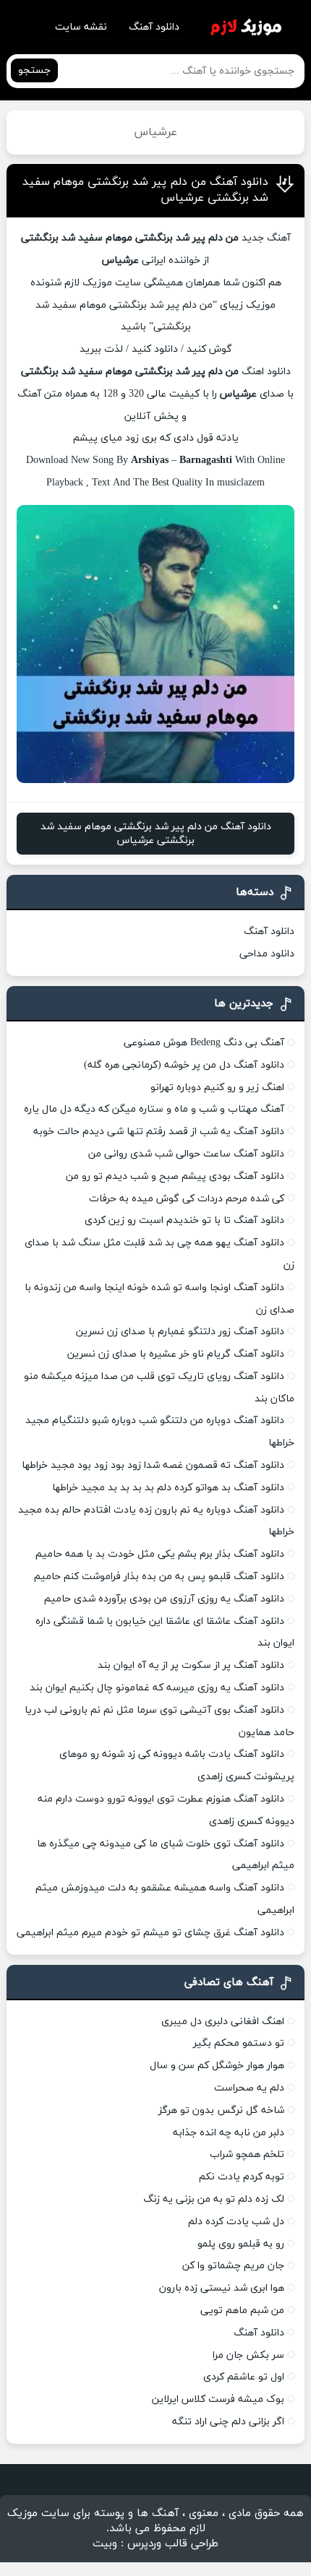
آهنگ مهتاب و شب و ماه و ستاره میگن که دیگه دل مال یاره (154, 1109)
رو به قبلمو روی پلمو (241, 2244)
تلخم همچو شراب (247, 2154)
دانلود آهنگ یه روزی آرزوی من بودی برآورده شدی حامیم (164, 1599)
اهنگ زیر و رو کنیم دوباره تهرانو (217, 1088)
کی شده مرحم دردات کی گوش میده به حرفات (187, 1199)
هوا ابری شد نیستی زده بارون (222, 2288)
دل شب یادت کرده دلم (236, 2222)
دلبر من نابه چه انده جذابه (229, 2133)
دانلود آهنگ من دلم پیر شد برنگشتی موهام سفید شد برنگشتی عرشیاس (156, 834)
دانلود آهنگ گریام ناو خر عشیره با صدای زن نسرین (176, 1354)
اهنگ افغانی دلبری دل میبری (223, 2022)
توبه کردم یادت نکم (242, 2177)
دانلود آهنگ (154, 27)
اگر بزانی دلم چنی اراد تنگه (228, 2422)
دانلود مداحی (267, 954)
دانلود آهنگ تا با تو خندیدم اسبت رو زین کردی (184, 1220)
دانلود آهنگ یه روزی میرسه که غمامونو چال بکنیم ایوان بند (157, 1688)
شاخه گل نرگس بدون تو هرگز (221, 2110)
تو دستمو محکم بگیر (239, 2043)
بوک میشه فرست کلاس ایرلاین (218, 2399)
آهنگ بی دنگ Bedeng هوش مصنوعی (204, 1043)
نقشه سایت (81, 27)
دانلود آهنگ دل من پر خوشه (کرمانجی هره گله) (184, 1065)
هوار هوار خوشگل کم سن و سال (217, 2066)
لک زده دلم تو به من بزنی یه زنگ (214, 2199)
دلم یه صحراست (249, 2088)
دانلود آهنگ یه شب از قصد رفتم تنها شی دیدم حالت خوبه (159, 1132)
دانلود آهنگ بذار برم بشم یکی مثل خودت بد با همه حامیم (160, 1554)
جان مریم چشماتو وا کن (233, 2266)
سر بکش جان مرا (248, 2355)
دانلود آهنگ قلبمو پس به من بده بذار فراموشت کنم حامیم (159, 1577)
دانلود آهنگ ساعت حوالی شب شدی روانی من (186, 1154)
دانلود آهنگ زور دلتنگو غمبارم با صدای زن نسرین (180, 1332)
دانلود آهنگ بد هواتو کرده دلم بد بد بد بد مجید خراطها (168, 1488)
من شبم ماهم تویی (242, 2311)
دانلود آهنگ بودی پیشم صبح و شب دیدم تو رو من (175, 1176)
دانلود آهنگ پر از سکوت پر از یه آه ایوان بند (191, 1665)
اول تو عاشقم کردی (244, 2377)
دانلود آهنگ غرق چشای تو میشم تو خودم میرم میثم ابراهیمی (150, 1933)
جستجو (34, 70)
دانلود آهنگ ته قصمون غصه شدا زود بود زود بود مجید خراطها (153, 1465)
